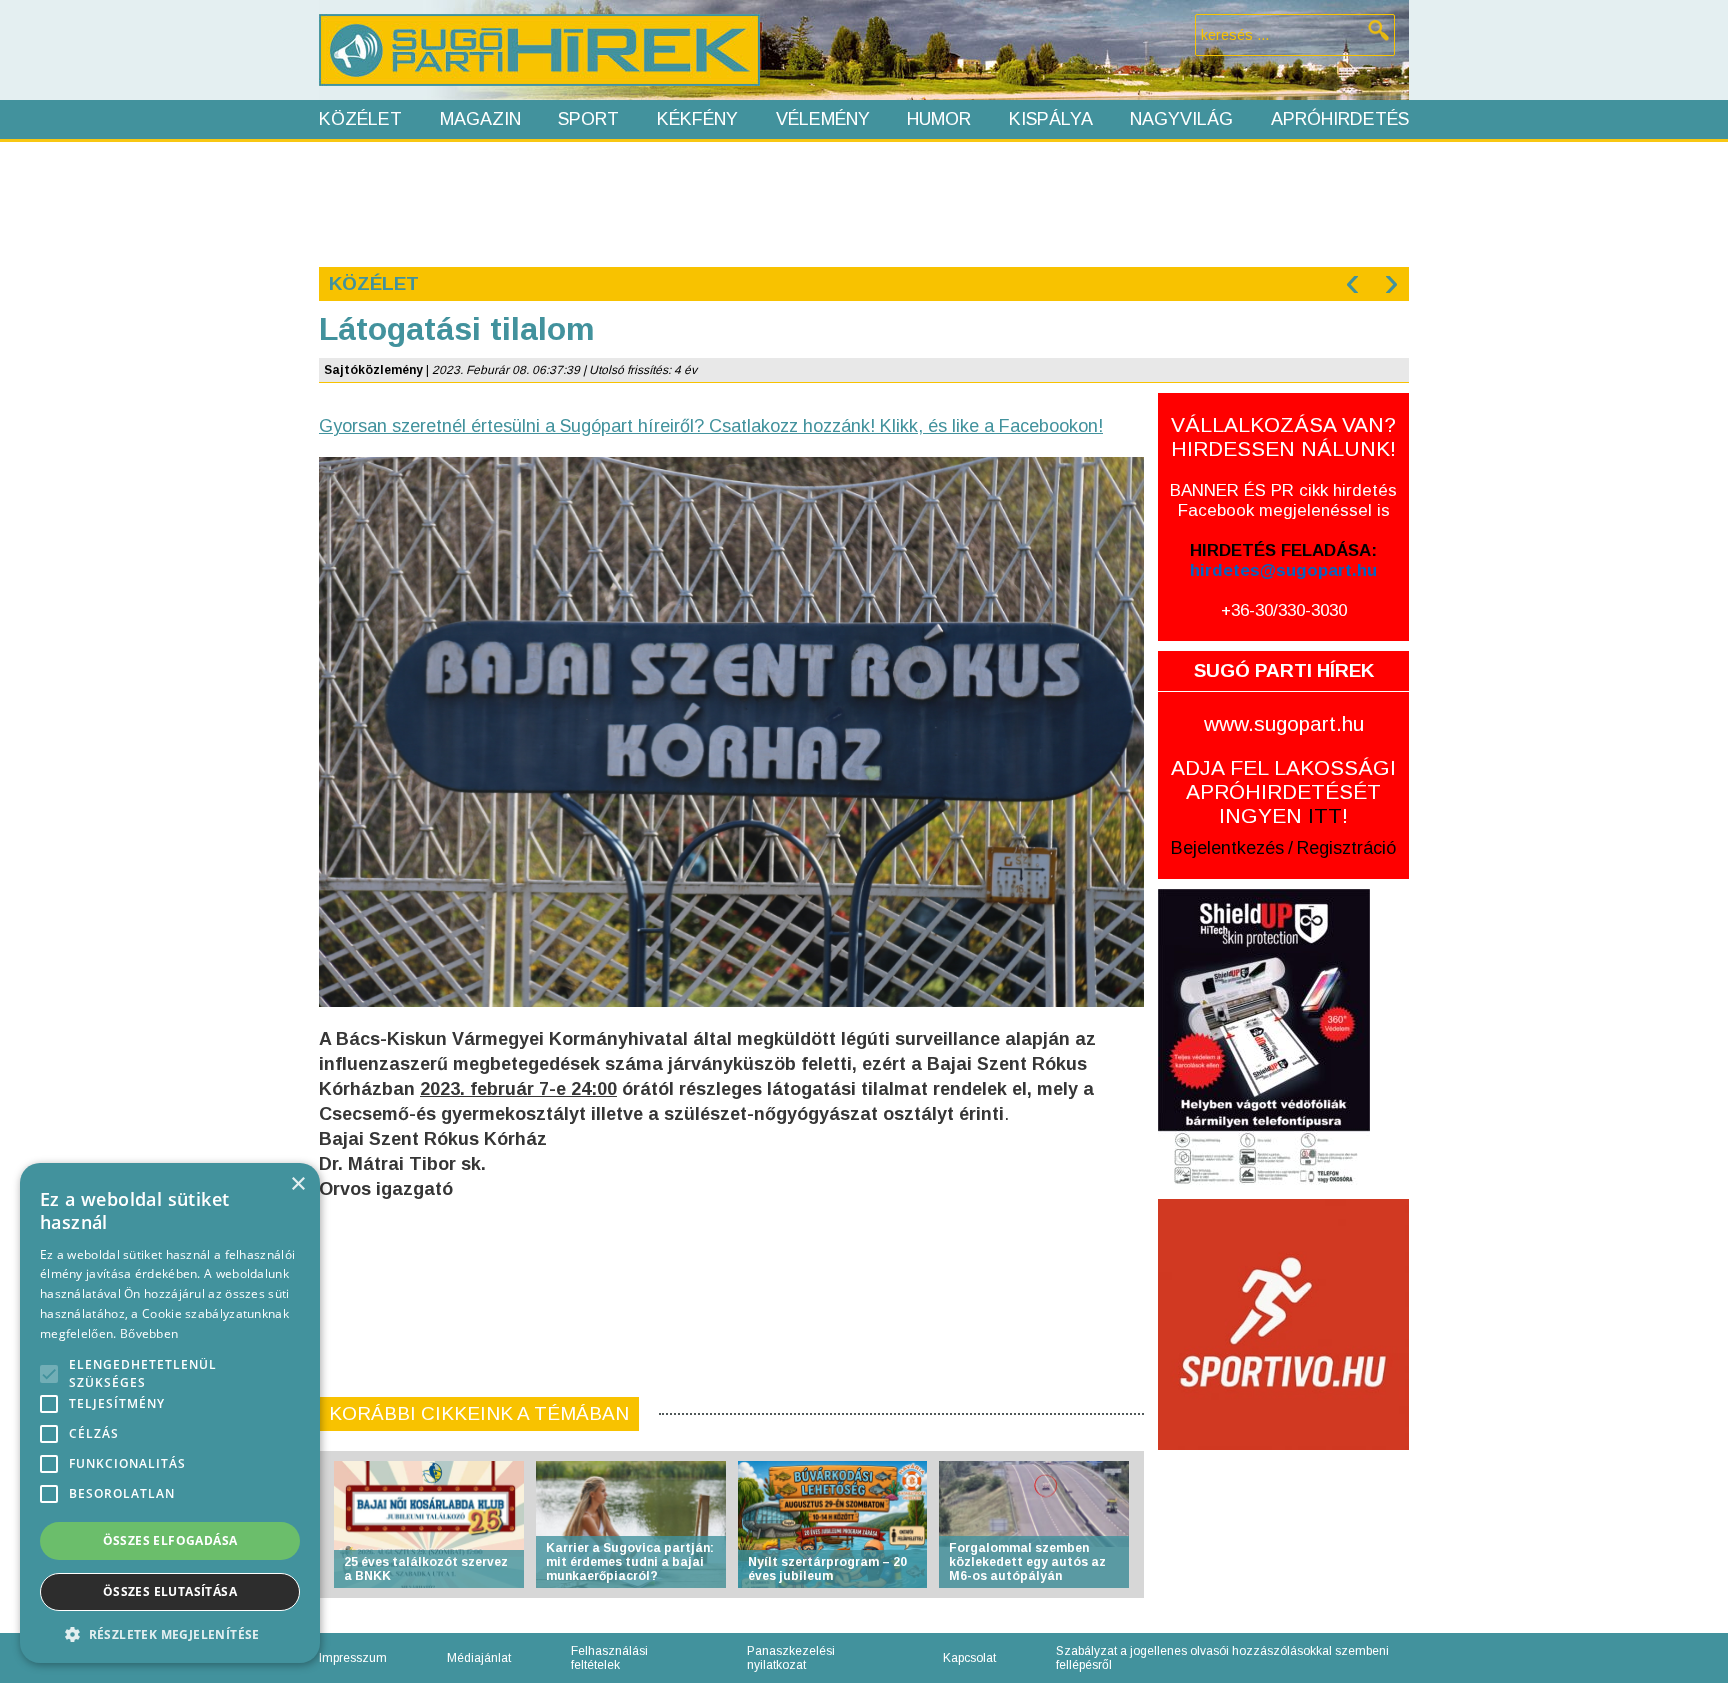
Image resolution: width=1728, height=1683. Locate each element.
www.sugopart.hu (1284, 723)
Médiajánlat (479, 1658)
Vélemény (823, 119)
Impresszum (353, 1658)
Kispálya (1051, 119)
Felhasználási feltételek (609, 1658)
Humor (939, 119)
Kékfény (697, 119)
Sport (588, 119)
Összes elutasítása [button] (170, 1591)
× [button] (297, 1184)
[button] (170, 1633)
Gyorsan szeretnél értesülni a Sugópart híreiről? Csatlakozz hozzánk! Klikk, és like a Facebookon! (711, 426)
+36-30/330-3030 (1284, 610)
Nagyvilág (1181, 119)
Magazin (480, 119)
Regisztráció (1346, 848)
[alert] (170, 1413)
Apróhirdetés (1340, 119)
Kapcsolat (969, 1658)
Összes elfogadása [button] (170, 1540)
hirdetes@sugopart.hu (1283, 570)
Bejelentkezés (1227, 848)
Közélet (360, 119)
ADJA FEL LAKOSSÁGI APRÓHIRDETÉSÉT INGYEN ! (1283, 791)
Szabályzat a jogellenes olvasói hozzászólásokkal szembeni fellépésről (1222, 1658)
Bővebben (149, 1333)
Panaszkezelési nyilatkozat (791, 1658)
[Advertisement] (863, 202)
